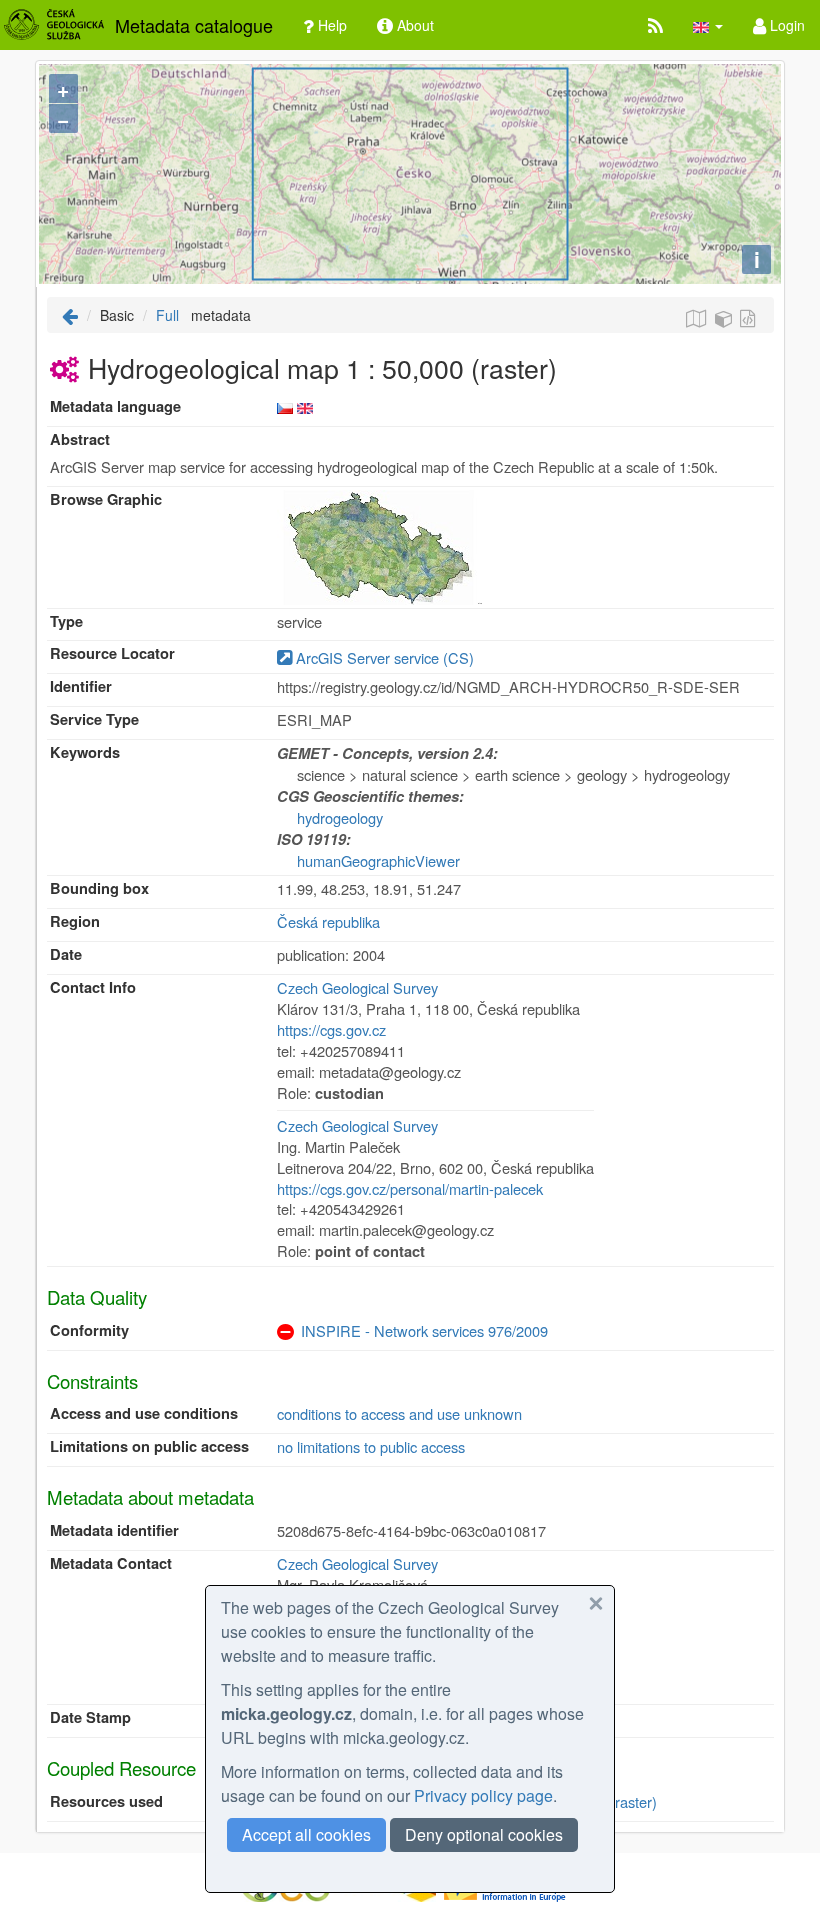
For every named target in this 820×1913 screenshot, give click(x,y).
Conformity (89, 1330)
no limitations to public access (371, 1446)
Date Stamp (90, 1717)
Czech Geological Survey (357, 987)
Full (167, 315)
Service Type (94, 719)
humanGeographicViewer (378, 860)
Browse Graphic (106, 499)
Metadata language (115, 406)
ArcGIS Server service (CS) (383, 657)
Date (66, 954)
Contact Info (93, 987)
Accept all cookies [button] (306, 1834)
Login (785, 25)
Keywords (85, 752)
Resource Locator (112, 653)
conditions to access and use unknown (399, 1413)
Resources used (106, 1801)
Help (330, 25)
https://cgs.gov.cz (331, 1029)
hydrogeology (340, 817)
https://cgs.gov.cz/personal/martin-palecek (410, 1188)
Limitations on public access (149, 1446)
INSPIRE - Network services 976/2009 (424, 1330)
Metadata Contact (111, 1563)
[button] (708, 25)
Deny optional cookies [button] (484, 1834)
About (413, 25)
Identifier (81, 686)
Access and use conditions (144, 1413)
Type (66, 621)
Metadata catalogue (194, 25)
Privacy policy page (483, 1795)
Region (75, 921)
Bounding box (99, 888)
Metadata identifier (114, 1530)
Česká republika (328, 921)
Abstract (80, 439)
